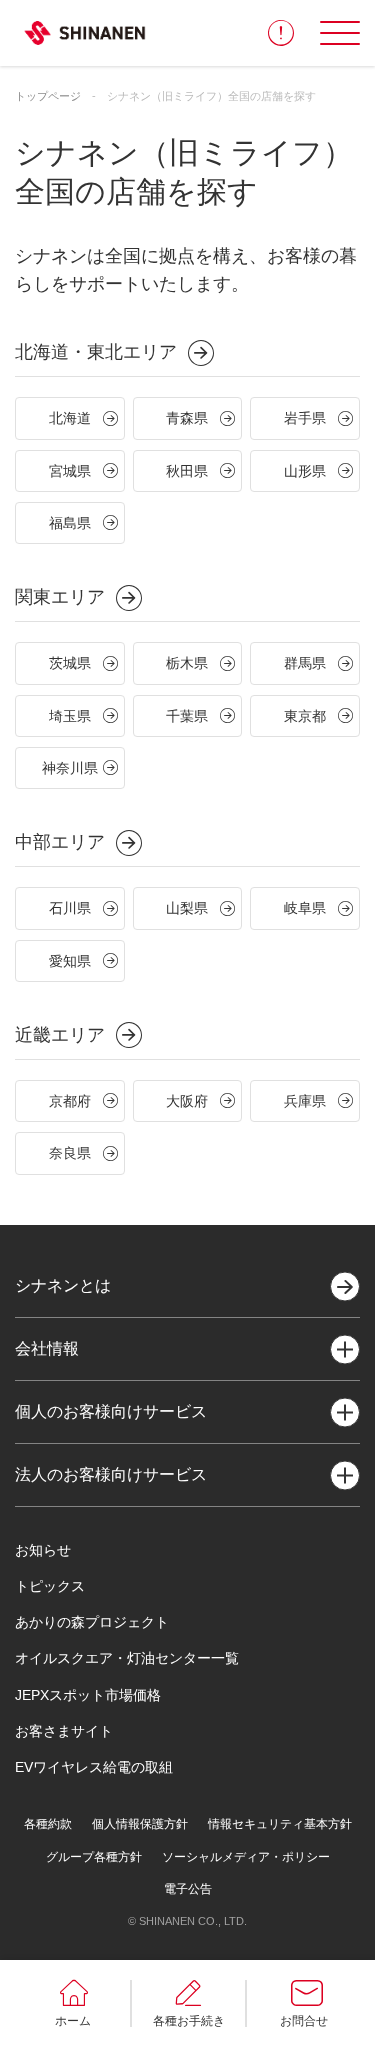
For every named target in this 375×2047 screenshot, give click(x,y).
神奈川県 (70, 768)
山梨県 (187, 908)
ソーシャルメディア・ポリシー (246, 1857)
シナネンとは (63, 1285)
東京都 (305, 716)
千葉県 (187, 716)
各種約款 (48, 1824)
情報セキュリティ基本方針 (280, 1824)
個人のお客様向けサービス (111, 1411)
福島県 (70, 523)
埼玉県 (70, 716)
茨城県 (70, 663)
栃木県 (187, 663)
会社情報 (47, 1348)
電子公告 (188, 1889)
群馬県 (305, 663)
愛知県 (70, 961)
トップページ (48, 96)
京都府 (70, 1101)
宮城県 (70, 471)
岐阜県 (305, 908)
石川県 (70, 908)
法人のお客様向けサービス (111, 1474)
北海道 (70, 418)
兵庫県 (305, 1101)
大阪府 (187, 1101)
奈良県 (70, 1153)
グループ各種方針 (94, 1857)
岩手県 (305, 418)
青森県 (187, 418)
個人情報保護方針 (140, 1824)
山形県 (305, 471)
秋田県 (187, 471)
